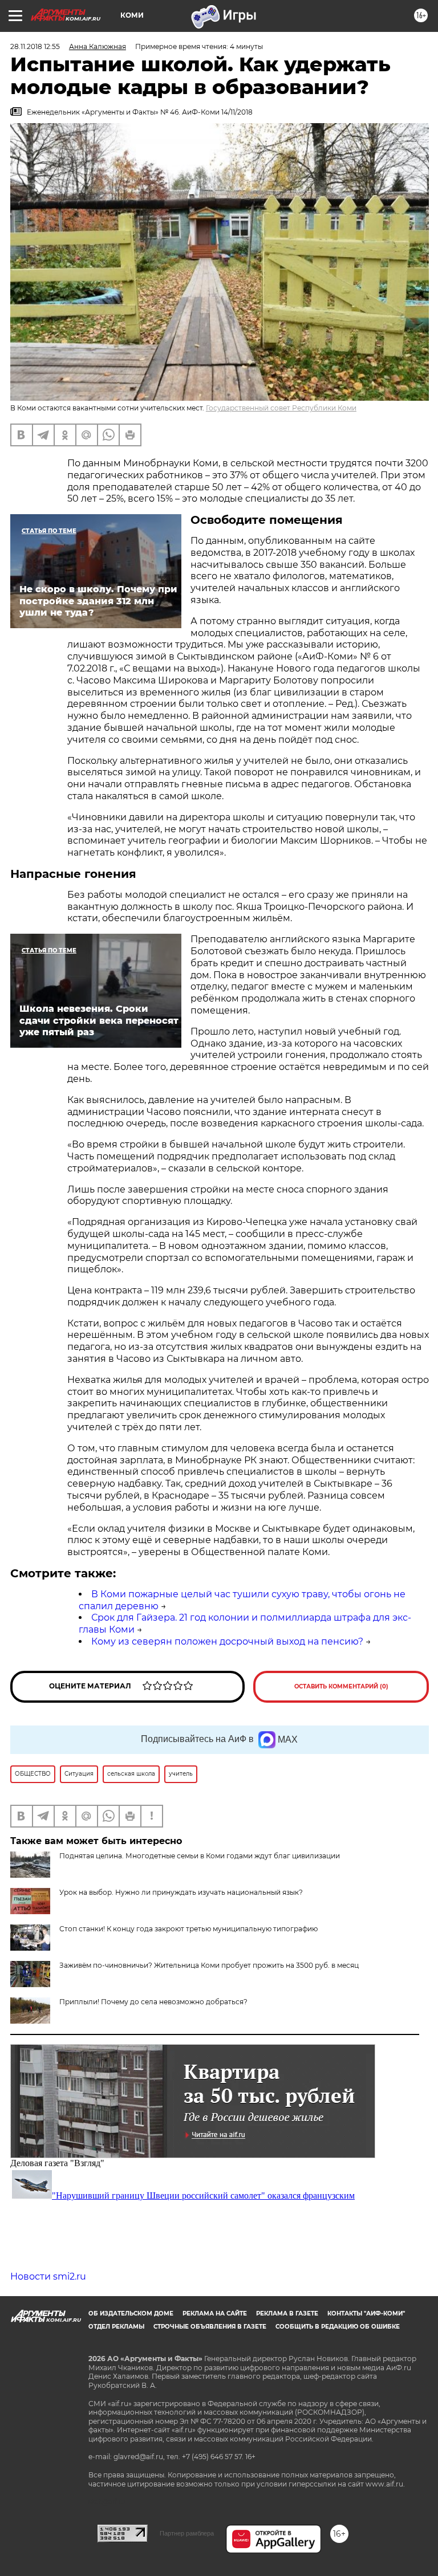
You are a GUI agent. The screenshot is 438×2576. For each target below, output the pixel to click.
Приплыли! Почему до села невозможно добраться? (153, 2002)
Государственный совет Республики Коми (281, 408)
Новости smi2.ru (48, 2276)
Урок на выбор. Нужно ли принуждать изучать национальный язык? (181, 1892)
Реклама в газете (287, 2313)
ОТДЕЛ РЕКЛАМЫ (116, 2327)
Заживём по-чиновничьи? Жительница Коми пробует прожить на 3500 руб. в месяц (209, 1965)
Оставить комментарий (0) (341, 1686)
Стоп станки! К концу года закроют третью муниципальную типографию (188, 1929)
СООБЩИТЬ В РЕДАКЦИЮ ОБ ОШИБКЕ (338, 2327)
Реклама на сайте (215, 2313)
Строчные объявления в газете (210, 2327)
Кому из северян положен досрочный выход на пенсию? (227, 1641)
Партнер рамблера (187, 2533)
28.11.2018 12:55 (35, 46)
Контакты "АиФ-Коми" (366, 2313)
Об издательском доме (131, 2313)
